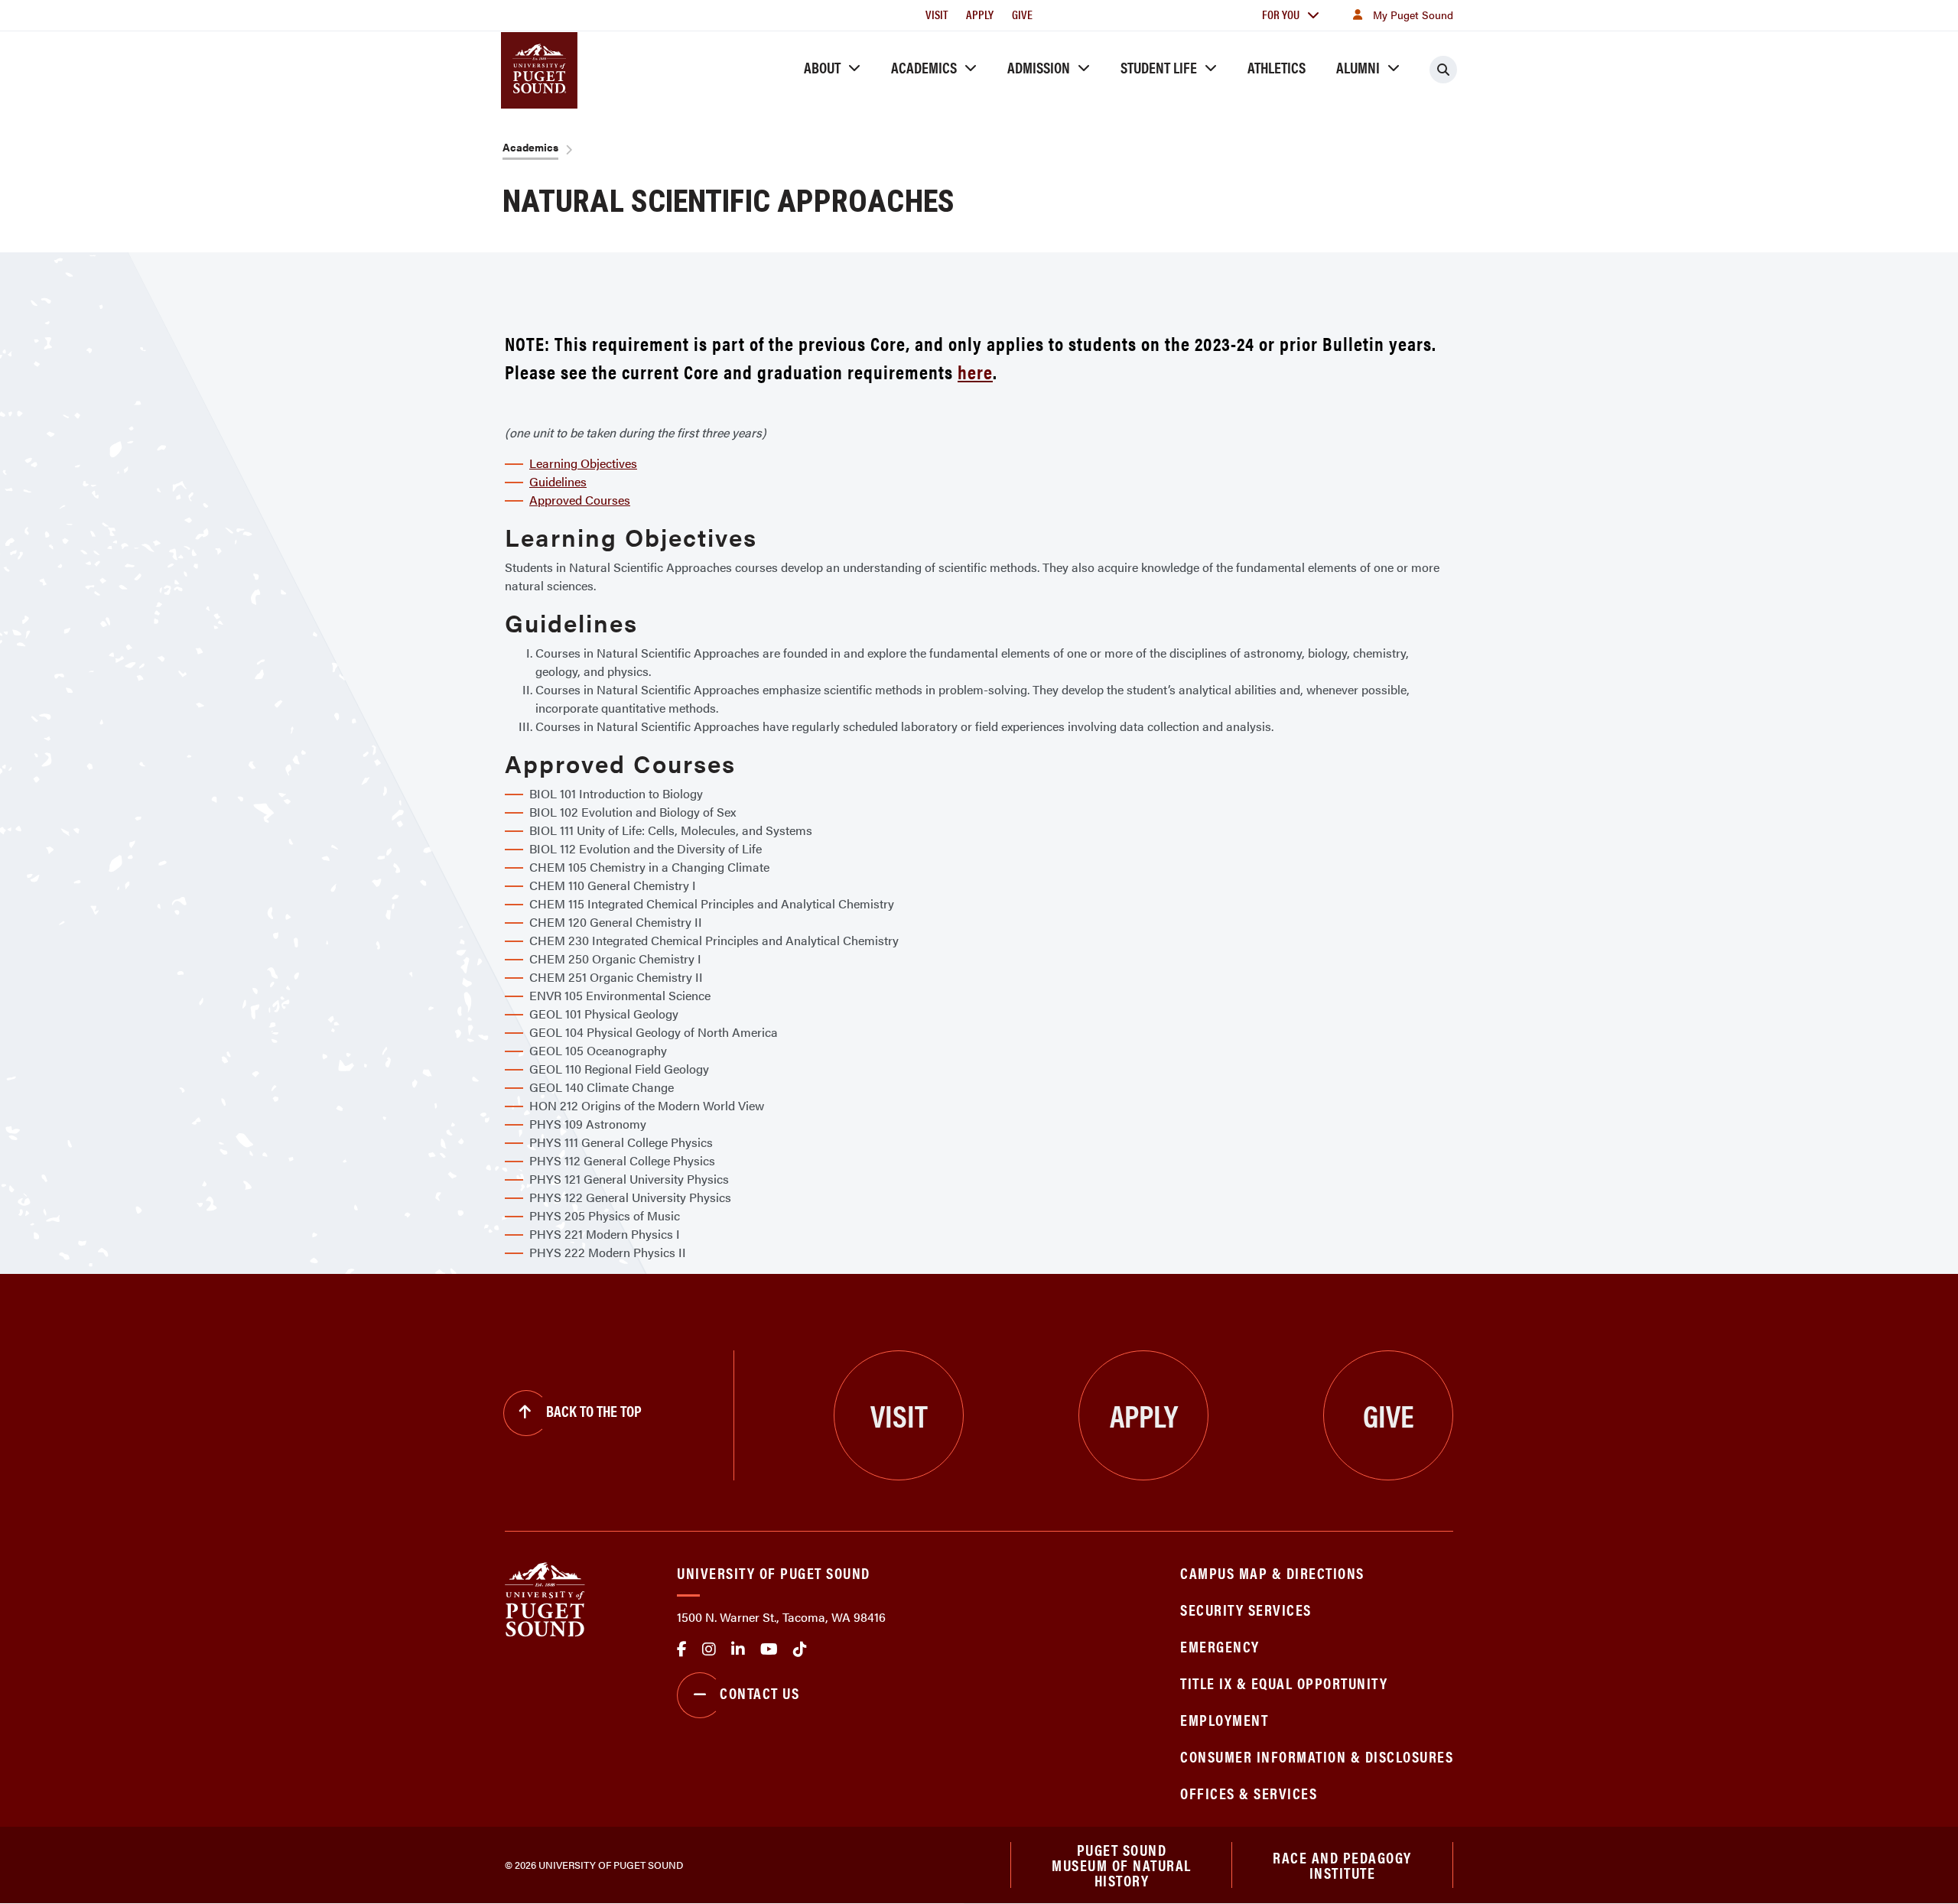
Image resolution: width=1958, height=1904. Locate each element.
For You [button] (1281, 14)
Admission (1039, 67)
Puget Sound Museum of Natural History (1122, 1865)
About (822, 67)
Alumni (1358, 67)
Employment (1224, 1719)
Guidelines (558, 481)
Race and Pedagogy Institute (1342, 1865)
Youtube (769, 1649)
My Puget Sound (1413, 15)
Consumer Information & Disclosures (1317, 1756)
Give (1022, 14)
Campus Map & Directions (1272, 1573)
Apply (980, 14)
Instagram (709, 1649)
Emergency (1220, 1646)
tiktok (800, 1649)
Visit (937, 14)
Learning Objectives (583, 463)
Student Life (1159, 67)
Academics (924, 67)
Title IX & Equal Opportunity (1284, 1683)
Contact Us (759, 1693)
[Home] (545, 1598)
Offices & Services (1249, 1793)
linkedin (738, 1649)
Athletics (1277, 67)
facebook (682, 1649)
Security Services (1246, 1609)
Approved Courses (580, 500)
